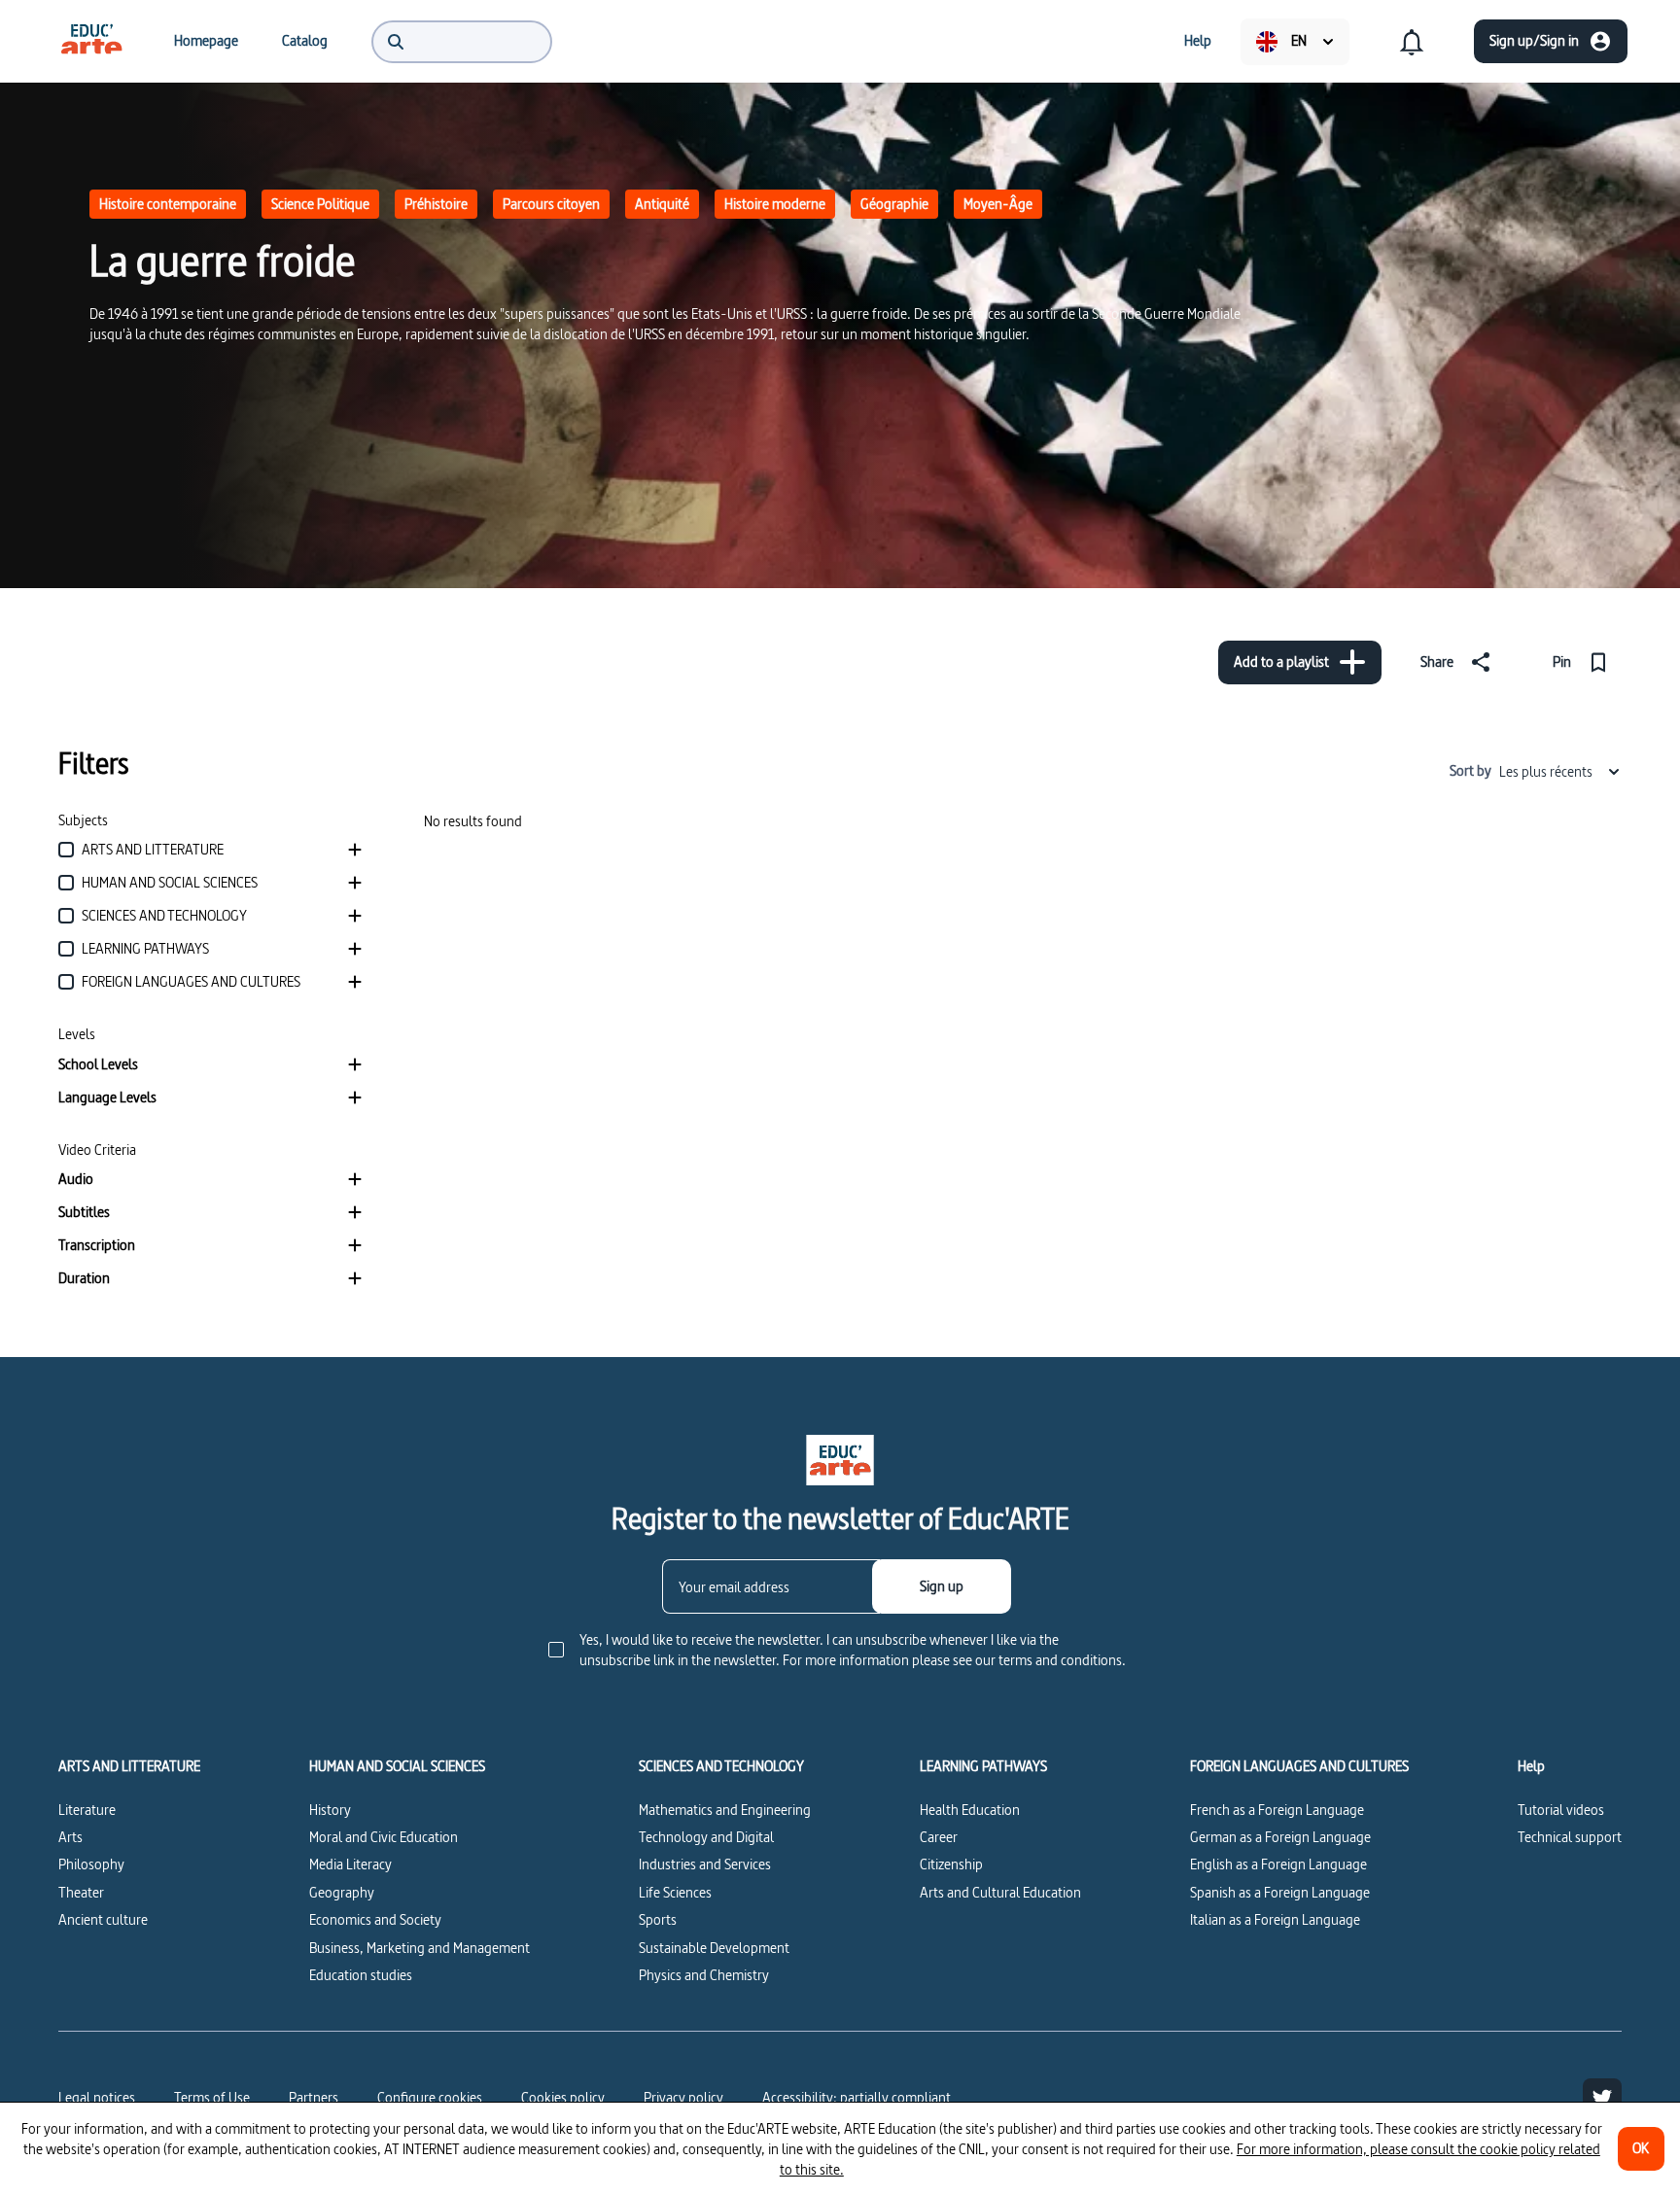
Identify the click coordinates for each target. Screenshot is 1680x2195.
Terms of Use (212, 2097)
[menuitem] (91, 41)
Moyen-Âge (998, 204)
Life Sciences (675, 1892)
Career (939, 1837)
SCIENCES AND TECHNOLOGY (721, 1766)
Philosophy (91, 1864)
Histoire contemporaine (168, 204)
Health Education (970, 1810)
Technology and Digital (706, 1837)
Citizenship (951, 1864)
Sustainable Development (714, 1948)
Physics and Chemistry (704, 1975)
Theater (81, 1892)
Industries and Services (705, 1864)
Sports (658, 1919)
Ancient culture (103, 1919)
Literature (87, 1810)
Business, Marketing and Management (420, 1948)
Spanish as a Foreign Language (1280, 1892)
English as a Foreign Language (1278, 1864)
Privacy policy (683, 2097)
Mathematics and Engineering (725, 1810)
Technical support (1570, 1837)
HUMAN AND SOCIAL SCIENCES (397, 1766)
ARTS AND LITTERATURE (129, 1766)
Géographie (894, 204)
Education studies (361, 1975)
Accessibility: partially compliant (857, 2097)
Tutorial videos (1561, 1810)
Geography (342, 1892)
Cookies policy (563, 2097)
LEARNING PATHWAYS (983, 1766)
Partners (314, 2097)
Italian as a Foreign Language (1275, 1919)
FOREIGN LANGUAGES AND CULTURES (1299, 1766)
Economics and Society (375, 1919)
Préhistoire (436, 204)
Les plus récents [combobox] (1546, 771)
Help (1531, 1766)
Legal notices (97, 2097)
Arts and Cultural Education (1000, 1892)
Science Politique (320, 204)
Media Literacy (350, 1864)
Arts (70, 1837)
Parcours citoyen (551, 204)
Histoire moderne (775, 204)
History (330, 1810)
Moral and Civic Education (384, 1837)
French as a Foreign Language (1277, 1810)
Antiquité (662, 204)
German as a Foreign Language (1280, 1837)
